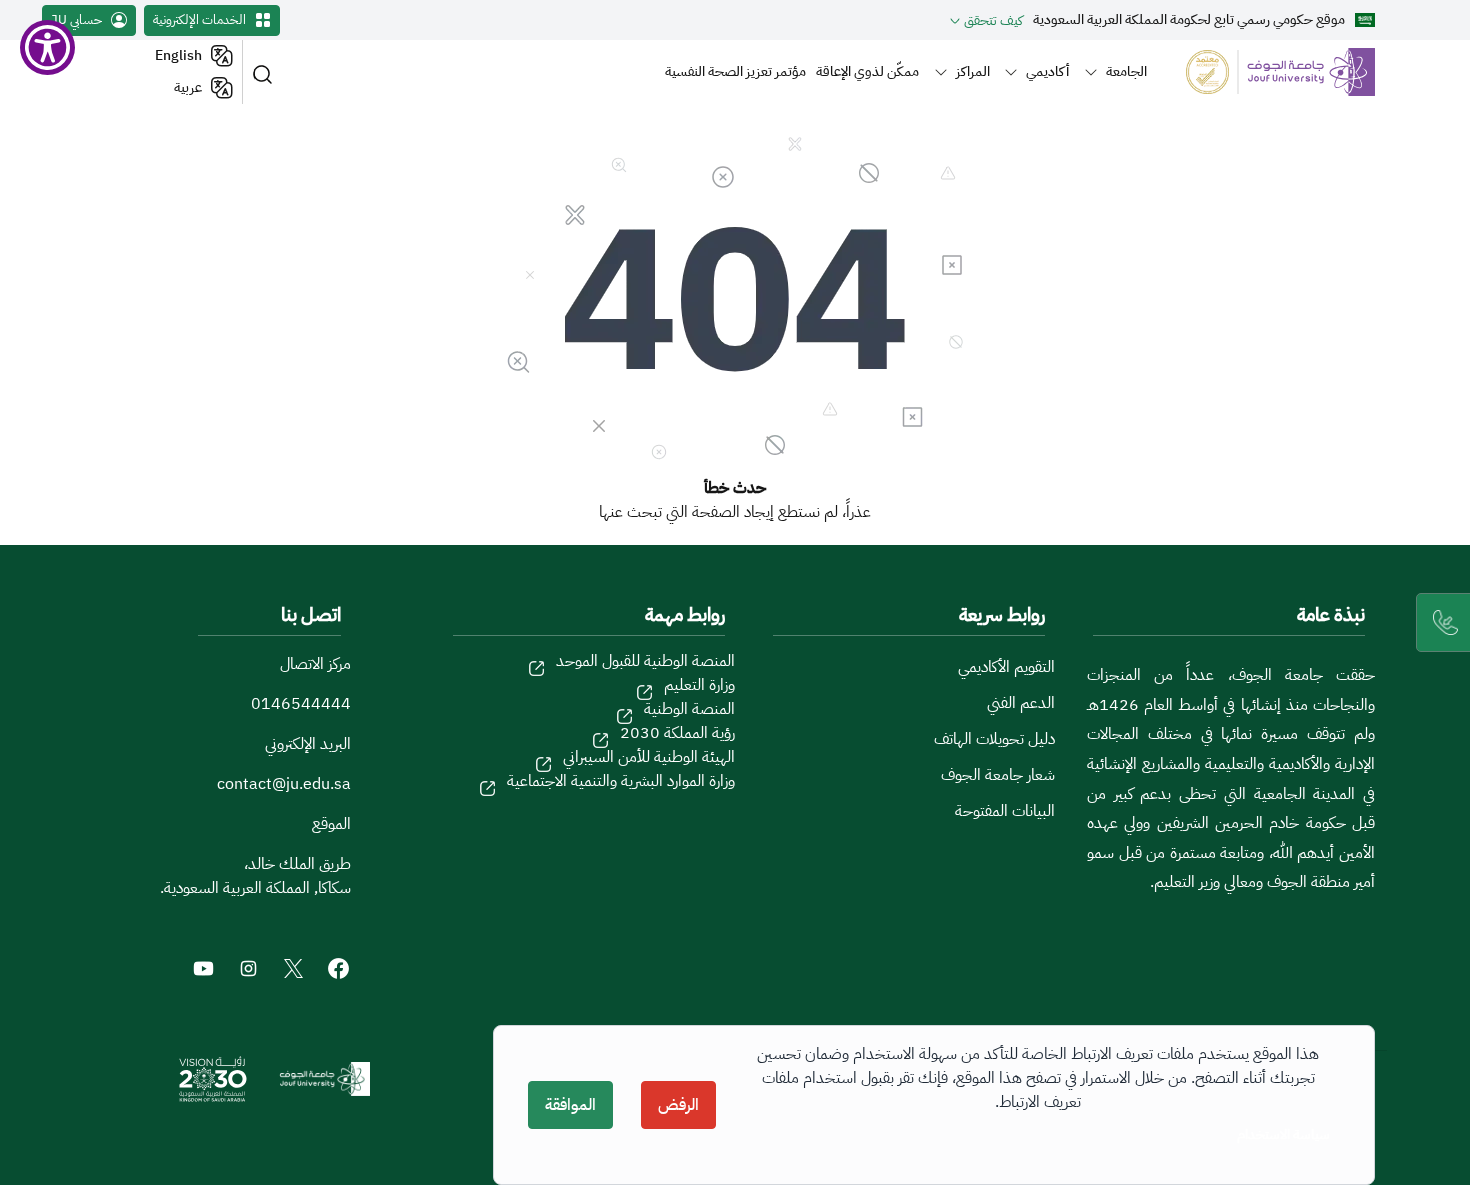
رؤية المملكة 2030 (677, 733)
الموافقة (570, 1105)
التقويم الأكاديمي (1006, 667)
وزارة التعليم (699, 685)
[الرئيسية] (1268, 71)
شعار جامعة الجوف (998, 775)
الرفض (678, 1105)
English (178, 55)
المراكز (973, 71)
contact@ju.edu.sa (284, 784)
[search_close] (265, 72)
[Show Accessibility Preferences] (47, 47)
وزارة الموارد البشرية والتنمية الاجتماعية (621, 781)
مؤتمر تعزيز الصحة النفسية (735, 71)
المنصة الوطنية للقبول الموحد (645, 661)
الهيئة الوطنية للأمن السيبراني (649, 757)
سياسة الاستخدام (1283, 1134)
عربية (188, 87)
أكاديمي (1047, 71)
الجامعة (1126, 71)
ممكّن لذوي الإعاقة (867, 71)
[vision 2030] (213, 1079)
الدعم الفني (1021, 703)
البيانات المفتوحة (1005, 811)
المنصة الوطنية (689, 709)
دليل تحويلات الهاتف (994, 739)
